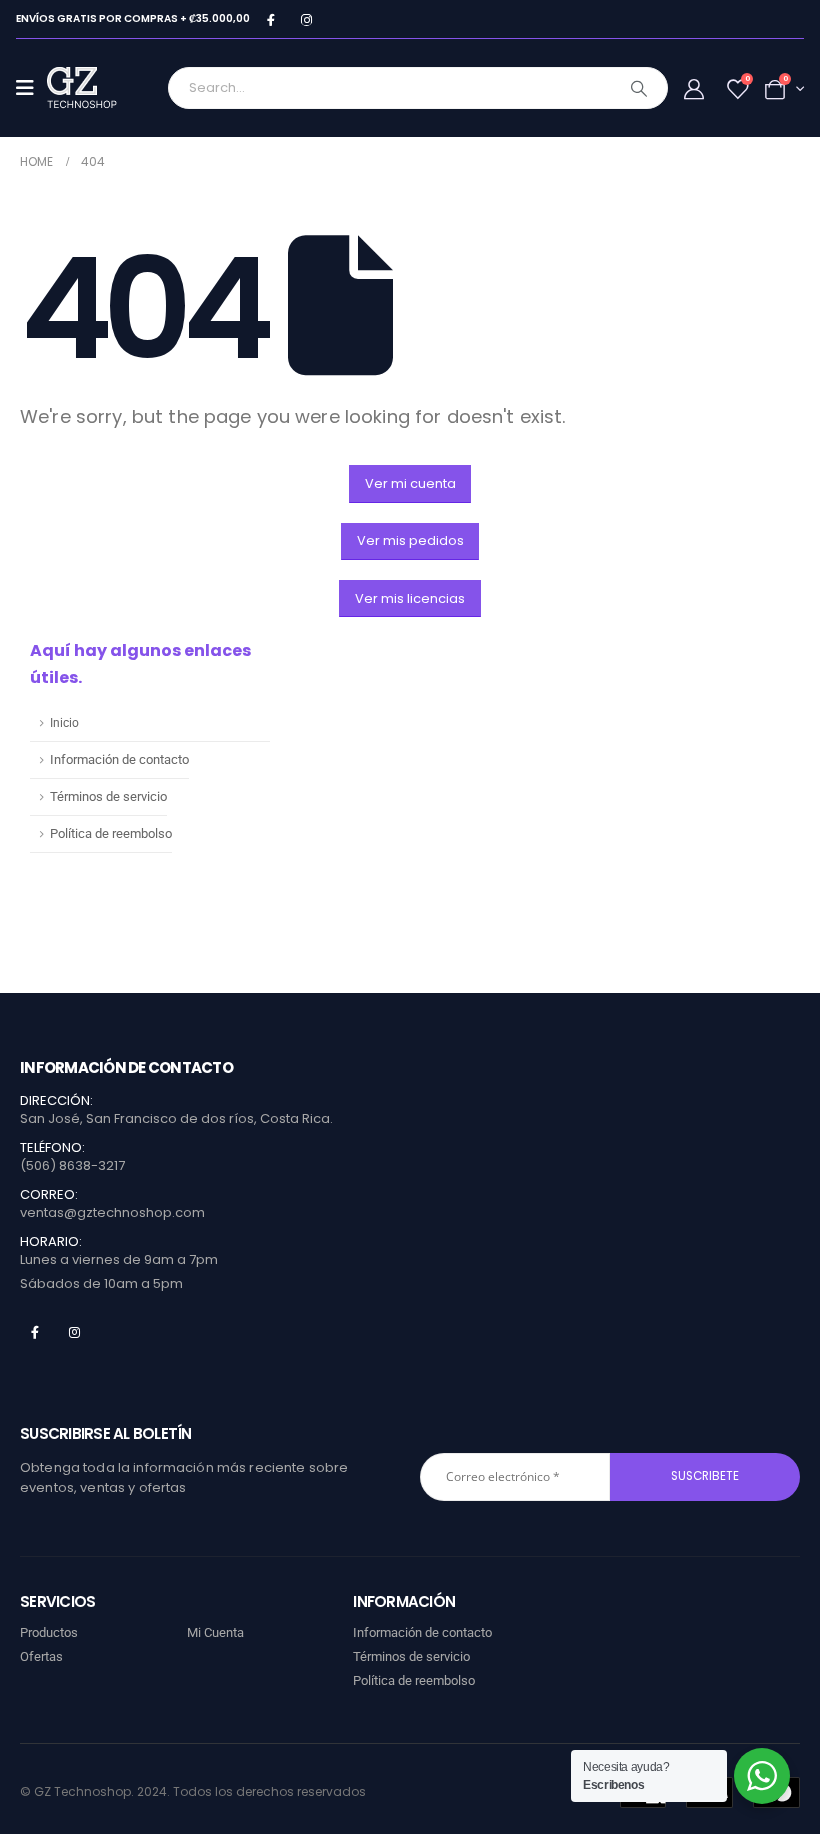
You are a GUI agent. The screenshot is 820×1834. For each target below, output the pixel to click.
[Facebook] (270, 19)
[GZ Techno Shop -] (102, 88)
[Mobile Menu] (31, 88)
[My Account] (694, 89)
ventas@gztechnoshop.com (112, 1212)
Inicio (64, 723)
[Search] (639, 88)
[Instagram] (306, 19)
